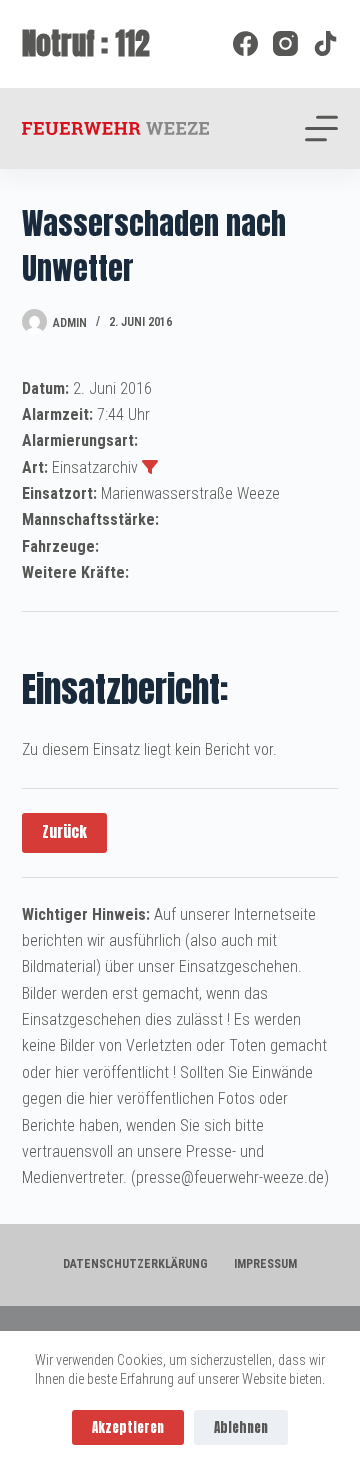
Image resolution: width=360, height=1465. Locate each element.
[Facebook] (245, 43)
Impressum (265, 1264)
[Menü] (321, 128)
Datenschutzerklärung (135, 1264)
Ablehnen (241, 1427)
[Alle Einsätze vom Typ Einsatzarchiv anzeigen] (150, 467)
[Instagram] (285, 43)
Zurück (64, 831)
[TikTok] (325, 43)
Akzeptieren (128, 1427)
